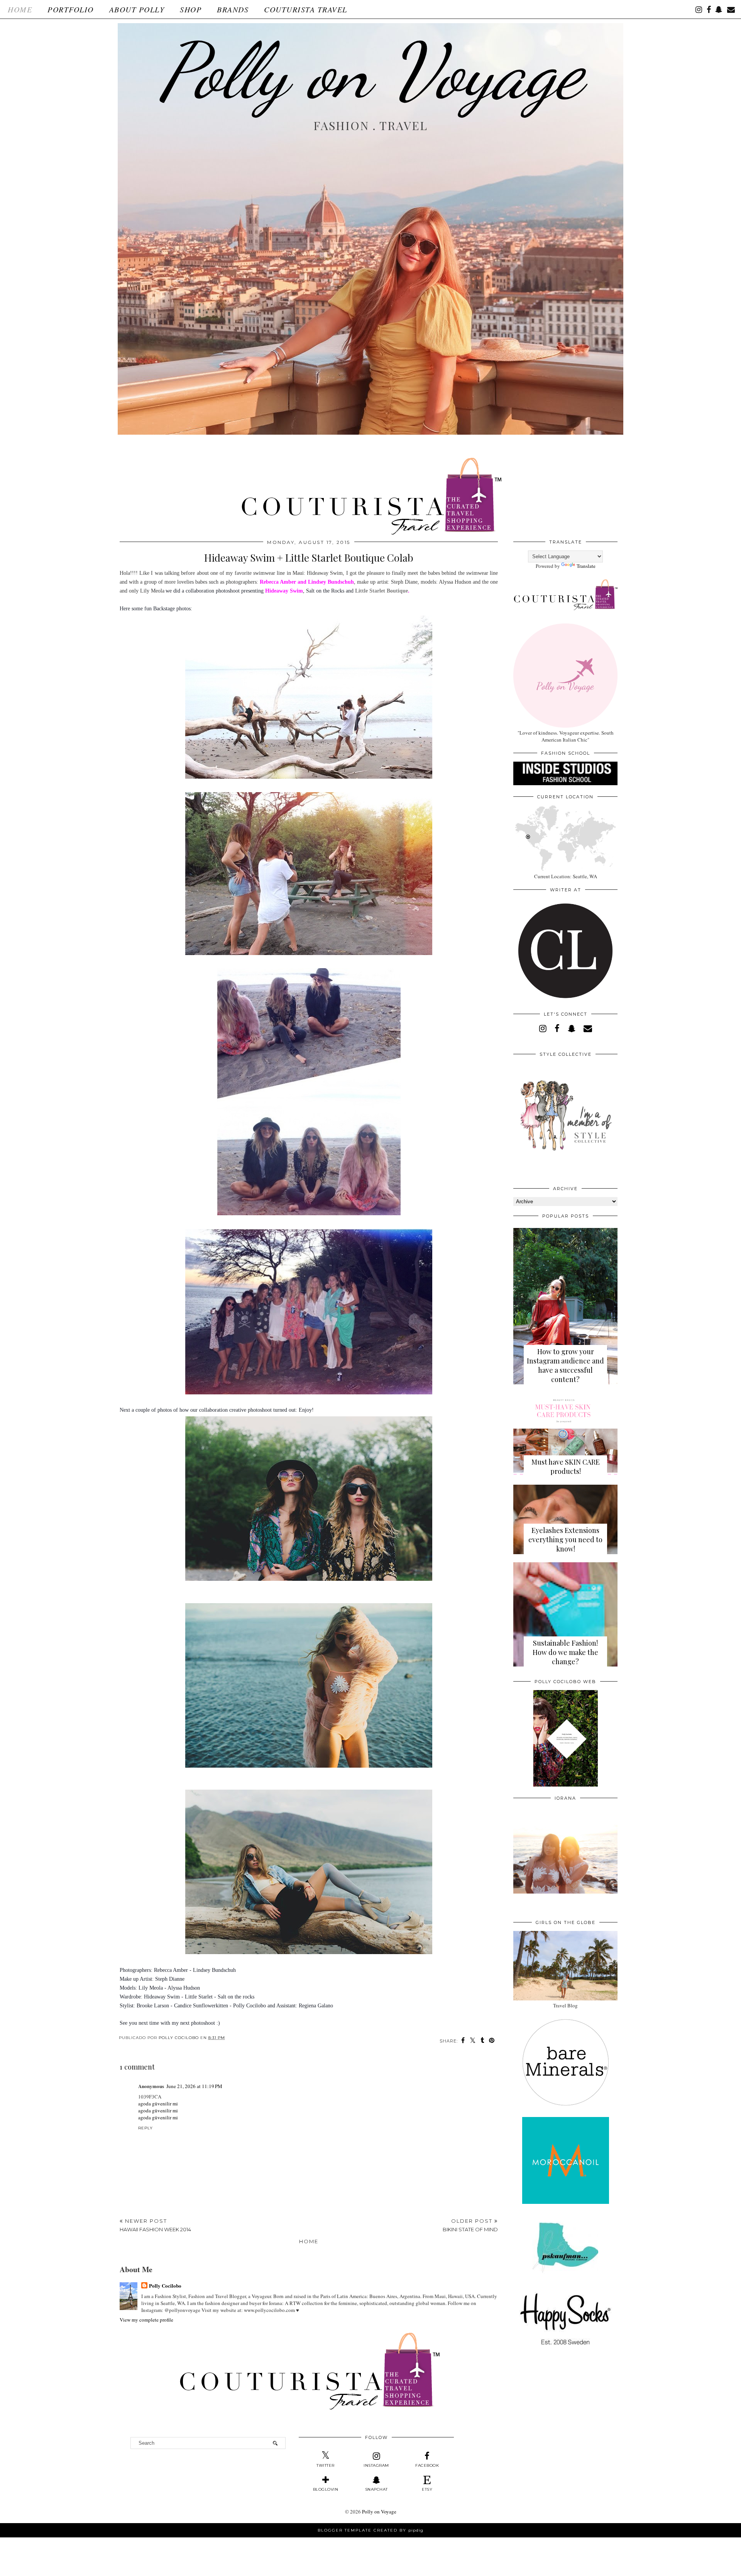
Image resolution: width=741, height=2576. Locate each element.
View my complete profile (146, 2320)
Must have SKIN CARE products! (566, 1467)
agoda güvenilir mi (158, 2103)
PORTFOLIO (71, 9)
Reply (145, 2128)
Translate (586, 566)
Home (20, 9)
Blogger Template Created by (370, 2530)
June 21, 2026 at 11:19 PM (194, 2086)
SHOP (191, 9)
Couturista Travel (306, 9)
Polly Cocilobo (165, 2286)
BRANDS (233, 9)
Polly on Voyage (370, 71)
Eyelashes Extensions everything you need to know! (565, 1540)
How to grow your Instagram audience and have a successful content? (565, 1365)
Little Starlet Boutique (381, 591)
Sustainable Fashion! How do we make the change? (565, 1652)
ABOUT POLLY (137, 9)
